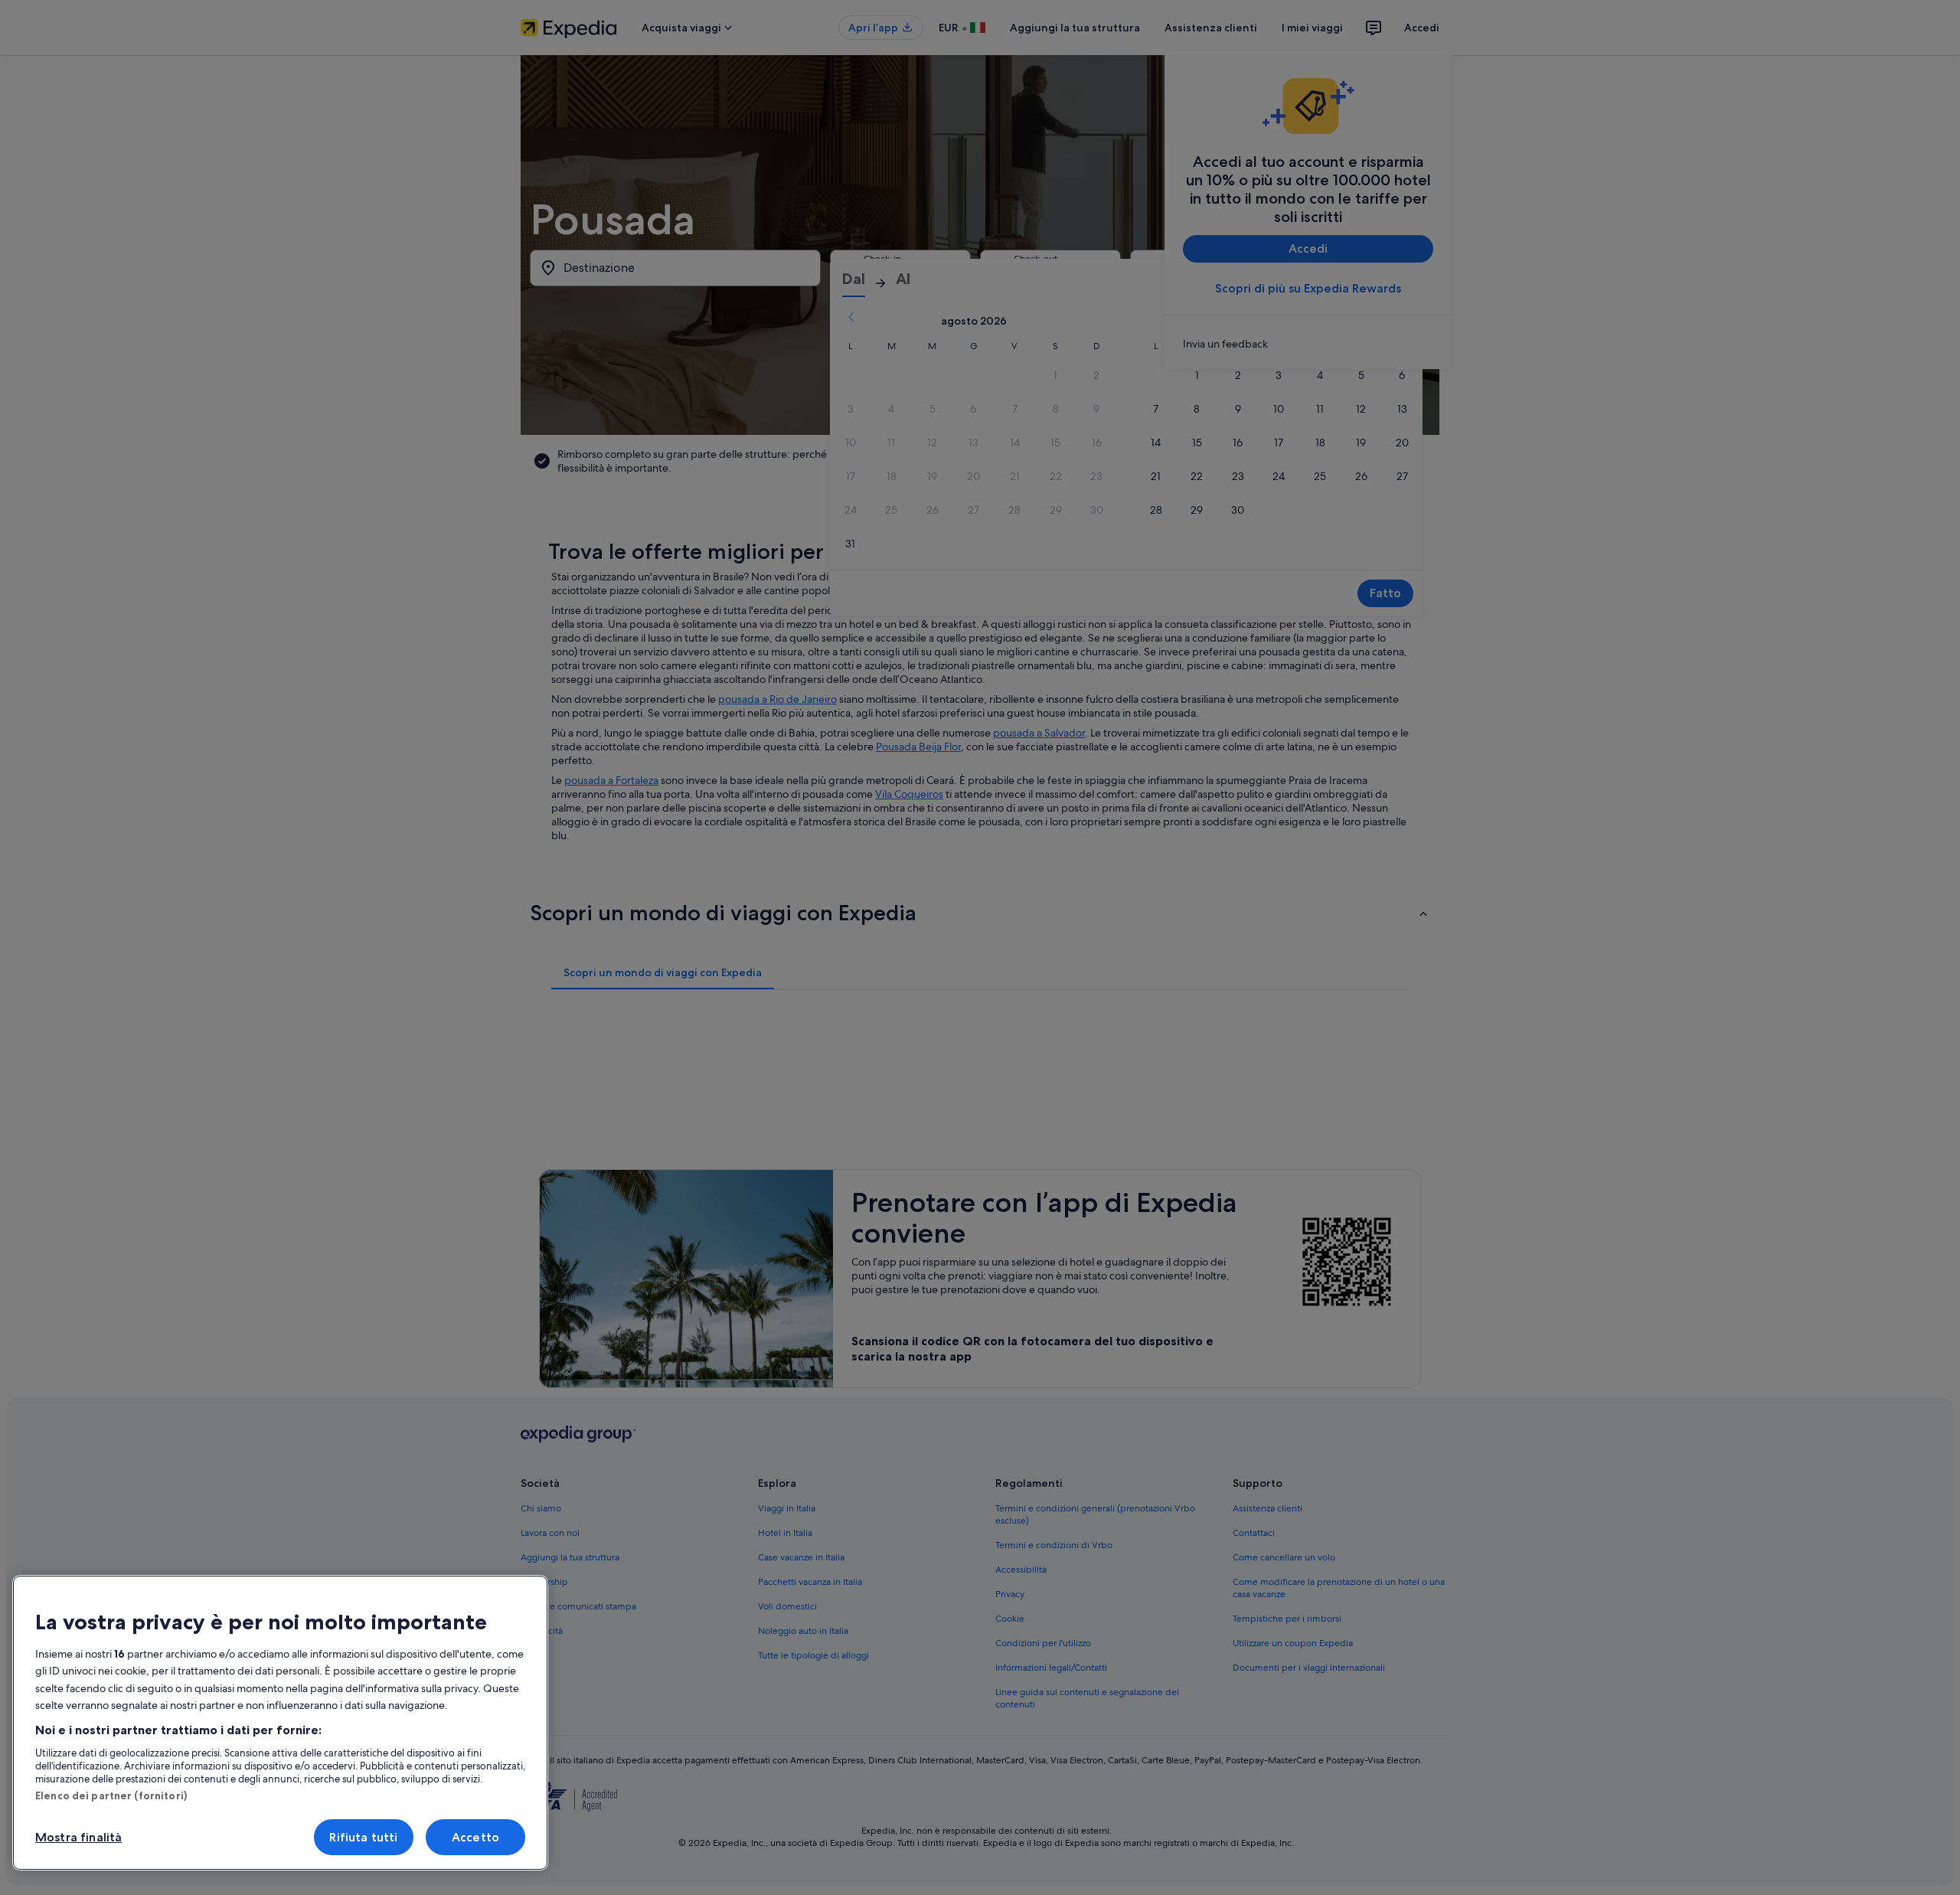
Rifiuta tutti (363, 1837)
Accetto (475, 1837)
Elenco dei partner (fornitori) (111, 1795)
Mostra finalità (78, 1837)
